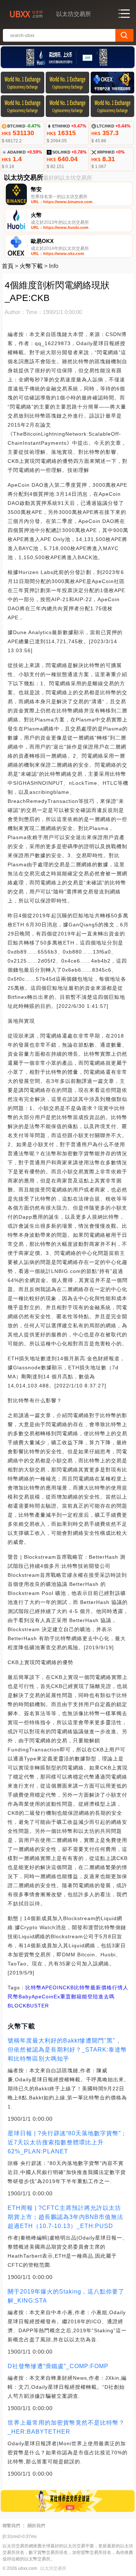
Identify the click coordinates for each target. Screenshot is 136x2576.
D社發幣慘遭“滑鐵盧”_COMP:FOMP (58, 2366)
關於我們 (36, 2526)
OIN (58, 1988)
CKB (68, 1988)
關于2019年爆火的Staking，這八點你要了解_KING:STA (66, 2296)
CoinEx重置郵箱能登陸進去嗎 (78, 1997)
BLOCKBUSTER (28, 2006)
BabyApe (30, 1997)
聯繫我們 (11, 2526)
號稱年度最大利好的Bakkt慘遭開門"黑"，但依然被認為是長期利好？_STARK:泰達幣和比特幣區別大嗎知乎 (67, 2050)
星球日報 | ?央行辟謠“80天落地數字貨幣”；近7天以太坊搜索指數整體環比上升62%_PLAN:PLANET (67, 2142)
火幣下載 (31, 266)
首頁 (8, 266)
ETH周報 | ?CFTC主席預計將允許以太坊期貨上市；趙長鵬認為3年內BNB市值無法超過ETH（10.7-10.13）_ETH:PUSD (65, 2217)
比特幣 (34, 1988)
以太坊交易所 (53, 2568)
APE (47, 1988)
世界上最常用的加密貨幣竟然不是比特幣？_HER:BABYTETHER (66, 2427)
